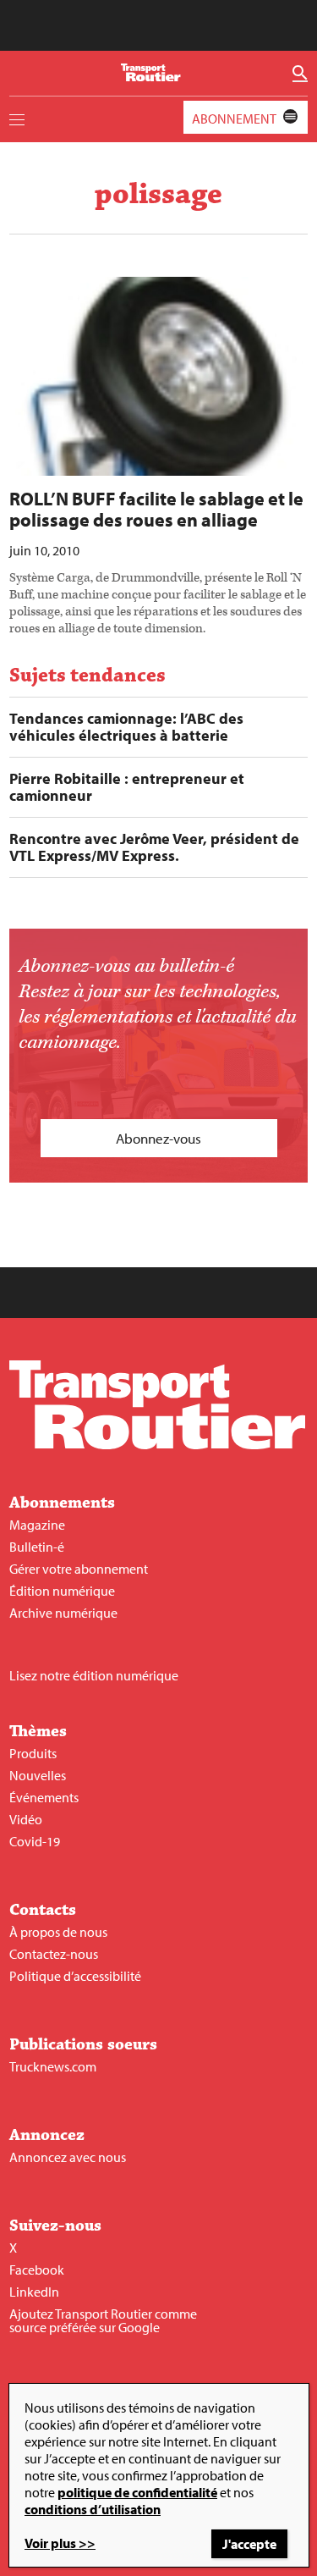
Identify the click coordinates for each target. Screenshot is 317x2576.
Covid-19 (35, 1841)
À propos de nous (58, 1932)
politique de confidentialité (137, 2492)
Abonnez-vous (158, 1138)
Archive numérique (63, 1613)
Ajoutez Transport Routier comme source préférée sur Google (103, 2320)
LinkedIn (34, 2292)
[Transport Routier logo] (157, 1444)
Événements (44, 1797)
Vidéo (26, 1819)
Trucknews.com (53, 2066)
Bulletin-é (37, 1547)
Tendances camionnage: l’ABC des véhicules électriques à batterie (126, 727)
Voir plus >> (60, 2543)
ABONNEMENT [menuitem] (234, 119)
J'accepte (249, 2544)
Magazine (37, 1525)
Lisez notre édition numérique (94, 1675)
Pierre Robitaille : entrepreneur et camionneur (127, 787)
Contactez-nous (54, 1954)
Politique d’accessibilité (75, 1976)
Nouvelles (38, 1775)
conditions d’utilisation (93, 2509)
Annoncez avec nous (68, 2157)
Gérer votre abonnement (79, 1569)
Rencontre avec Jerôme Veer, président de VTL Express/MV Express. (154, 847)
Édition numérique (62, 1591)
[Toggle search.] (300, 74)
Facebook (37, 2270)
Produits (33, 1753)
